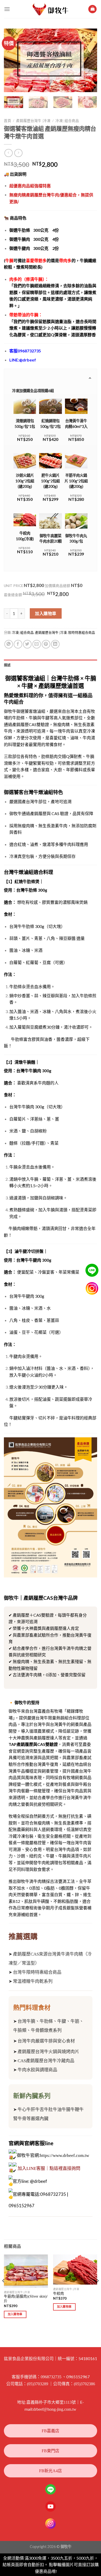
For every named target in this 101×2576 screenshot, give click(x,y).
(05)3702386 (84, 2384)
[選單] (7, 9)
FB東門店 (51, 2451)
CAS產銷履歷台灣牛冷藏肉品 (46, 2061)
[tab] (51, 665)
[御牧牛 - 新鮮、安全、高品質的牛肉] (51, 9)
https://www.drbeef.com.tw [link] (64, 2155)
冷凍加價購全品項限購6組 (33, 391)
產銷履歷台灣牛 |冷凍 (33, 121)
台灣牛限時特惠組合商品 (37, 1972)
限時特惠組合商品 (82, 633)
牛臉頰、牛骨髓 (29, 2030)
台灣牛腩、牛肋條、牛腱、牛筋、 (51, 2021)
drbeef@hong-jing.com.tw (55, 2409)
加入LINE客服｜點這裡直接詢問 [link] (49, 2168)
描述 (7, 665)
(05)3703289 (38, 2384)
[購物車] (92, 9)
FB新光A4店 (51, 2471)
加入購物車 (46, 613)
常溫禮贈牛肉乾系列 (33, 1981)
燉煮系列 (53, 2030)
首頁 (8, 121)
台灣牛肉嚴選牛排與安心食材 (46, 2041)
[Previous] (12, 60)
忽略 (62, 2571)
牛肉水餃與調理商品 (37, 2070)
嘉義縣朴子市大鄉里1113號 (51, 2402)
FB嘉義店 (51, 2431)
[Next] (89, 60)
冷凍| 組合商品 (67, 121)
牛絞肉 (59, 2294)
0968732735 (51, 2377)
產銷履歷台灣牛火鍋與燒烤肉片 (48, 2052)
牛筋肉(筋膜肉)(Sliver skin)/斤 (26, 2299)
